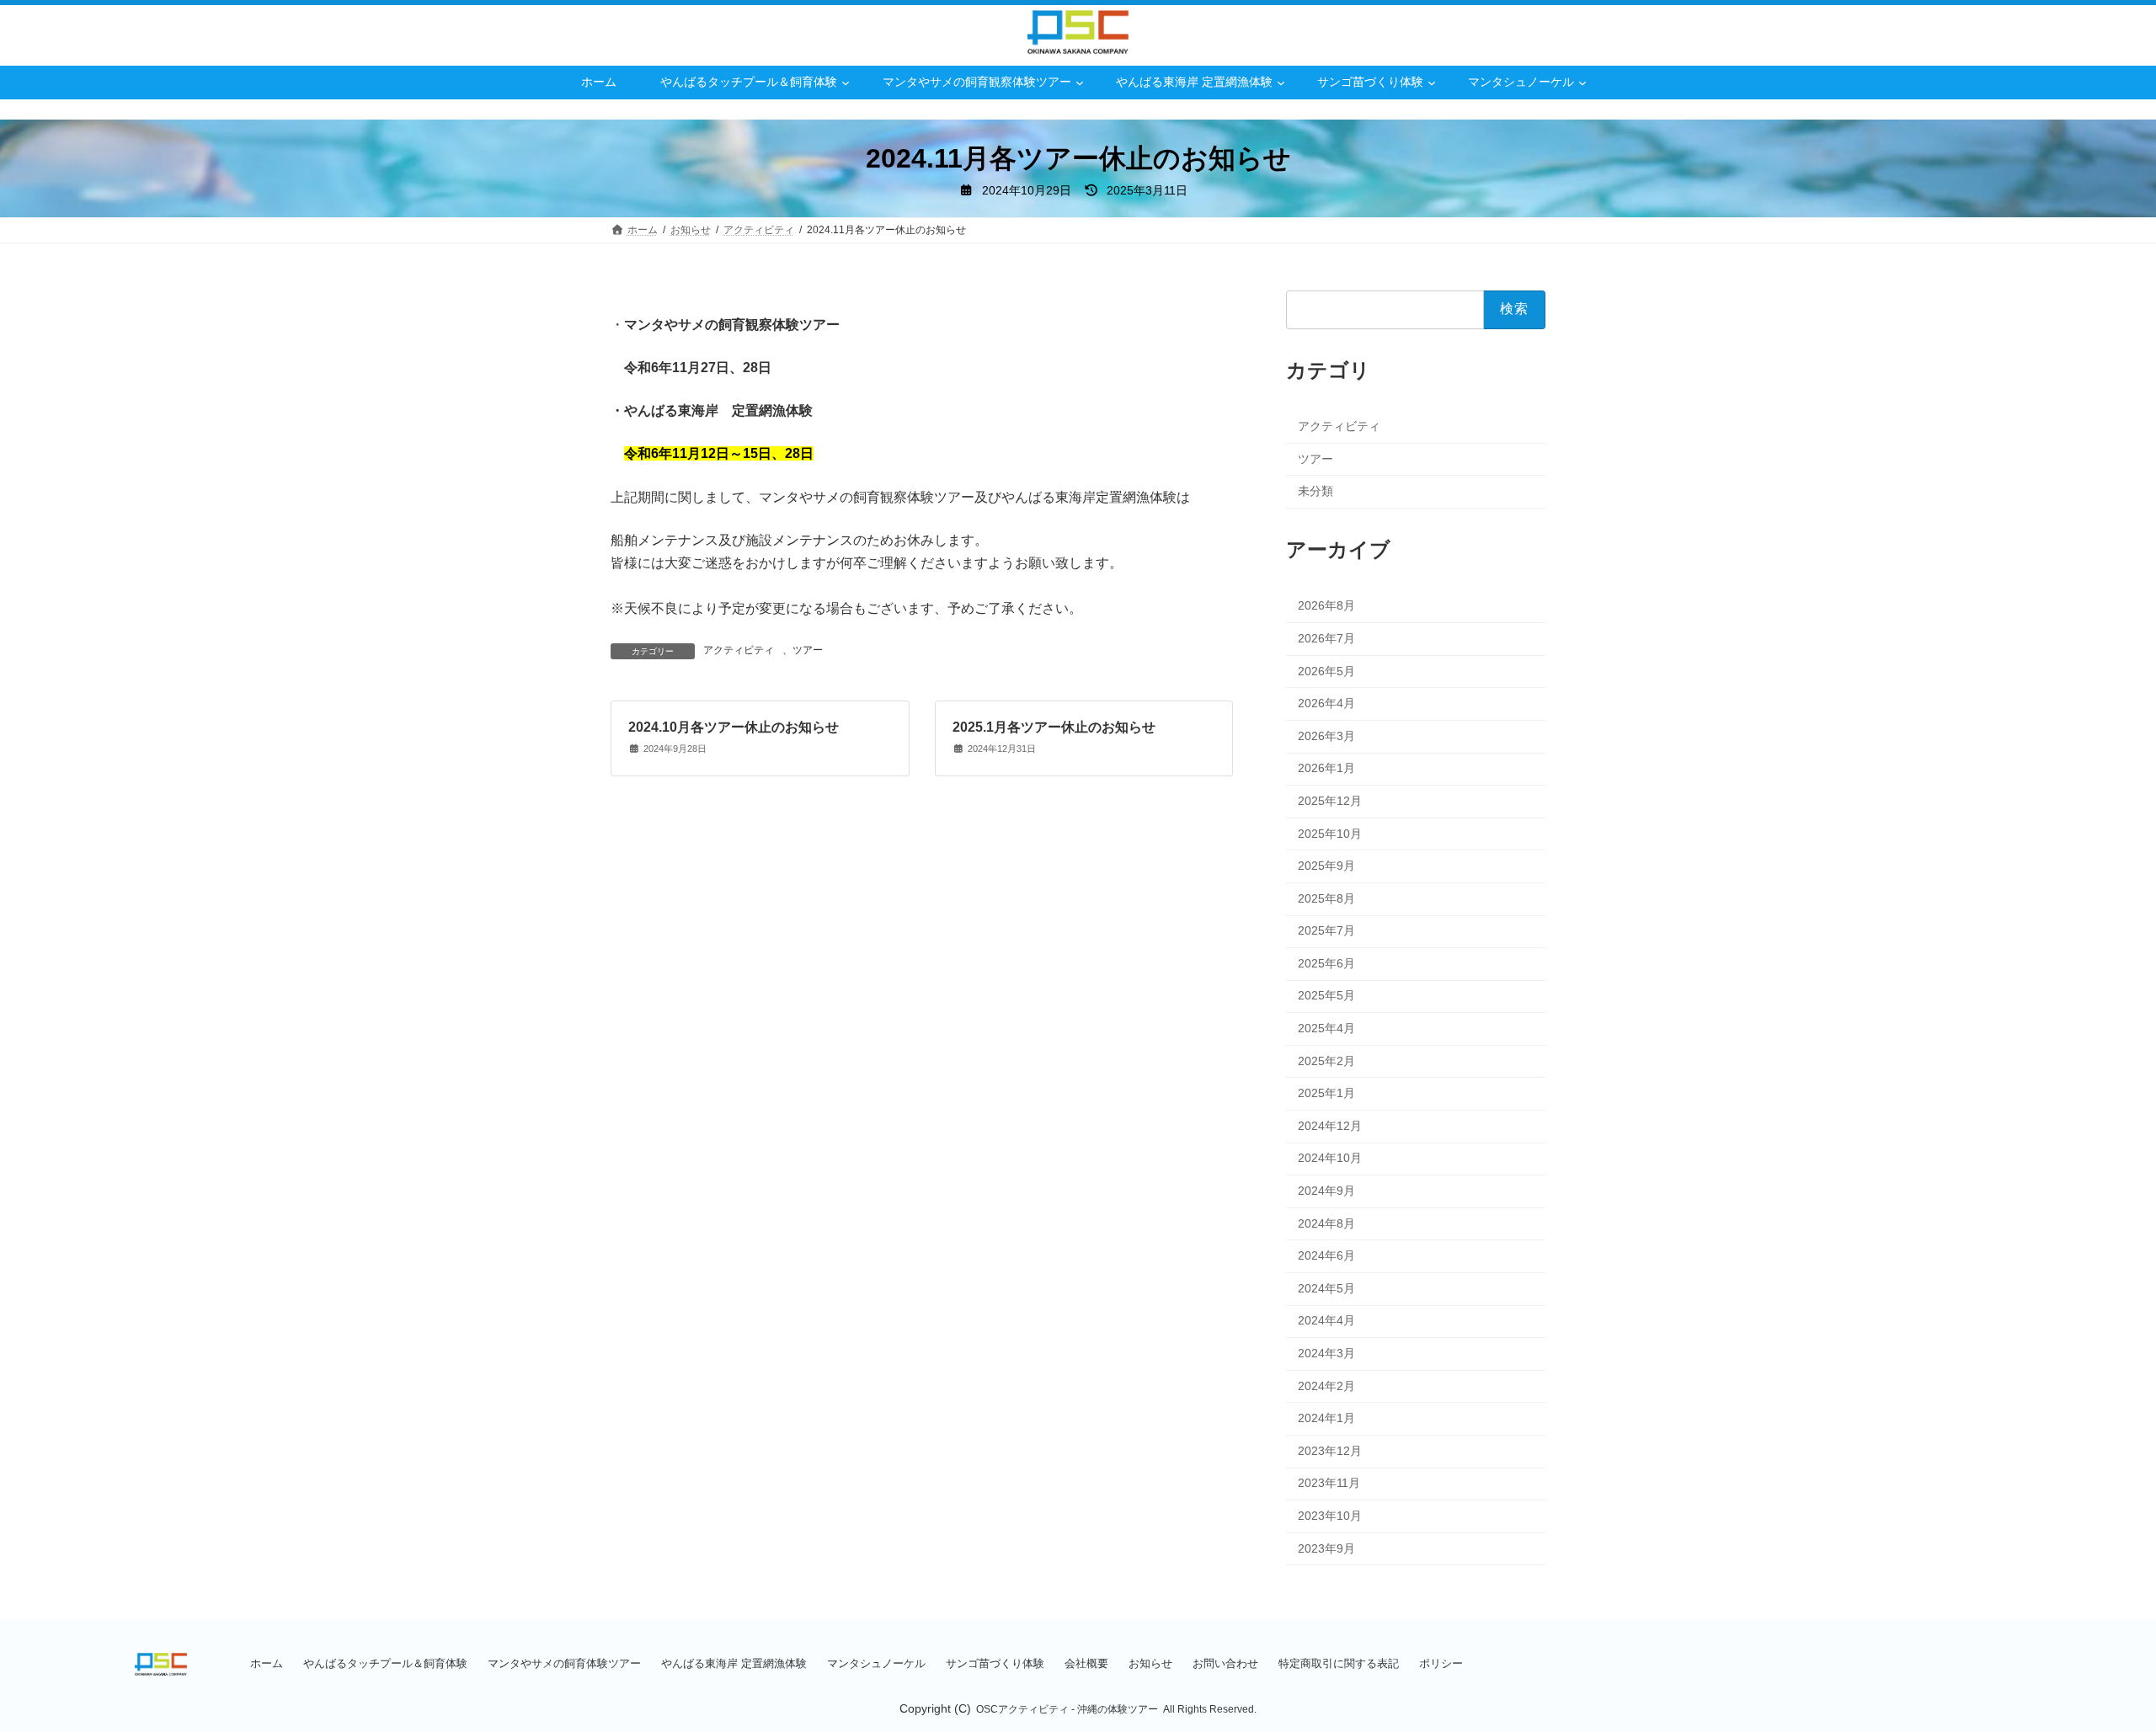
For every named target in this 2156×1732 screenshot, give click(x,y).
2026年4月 (1326, 703)
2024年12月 (1330, 1125)
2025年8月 (1326, 898)
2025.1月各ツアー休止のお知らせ (1054, 727)
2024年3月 (1326, 1353)
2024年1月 (1326, 1418)
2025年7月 (1326, 930)
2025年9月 (1326, 866)
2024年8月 (1326, 1223)
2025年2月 (1326, 1060)
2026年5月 (1326, 670)
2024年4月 (1326, 1320)
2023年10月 (1330, 1516)
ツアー (808, 650)
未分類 (1315, 491)
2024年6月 (1326, 1255)
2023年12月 (1330, 1450)
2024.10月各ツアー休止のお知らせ (734, 727)
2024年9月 (1326, 1191)
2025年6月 (1326, 962)
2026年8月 (1326, 605)
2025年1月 (1326, 1093)
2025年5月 (1326, 995)
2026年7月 (1326, 638)
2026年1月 (1326, 768)
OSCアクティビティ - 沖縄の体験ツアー (1067, 1709)
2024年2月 (1326, 1385)
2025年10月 (1330, 833)
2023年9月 (1326, 1548)
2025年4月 (1326, 1028)
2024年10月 (1330, 1158)
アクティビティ (739, 650)
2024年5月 (1326, 1287)
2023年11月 (1329, 1483)
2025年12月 (1330, 800)
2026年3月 (1326, 735)
